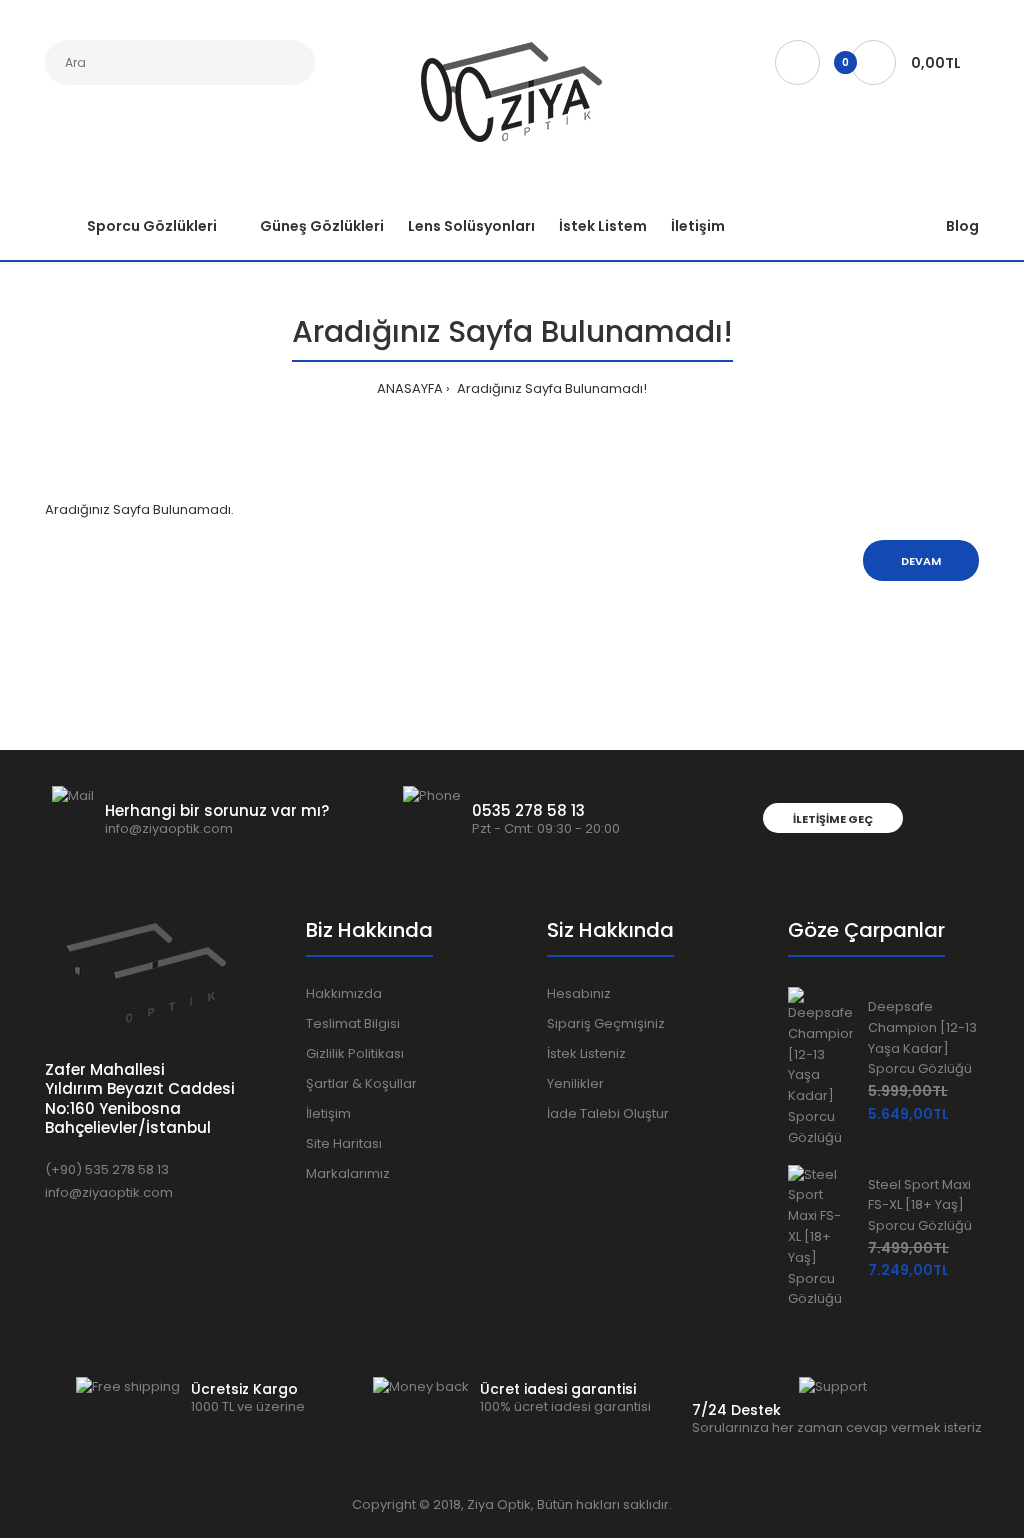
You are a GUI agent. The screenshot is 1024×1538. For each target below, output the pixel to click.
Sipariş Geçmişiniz (606, 1023)
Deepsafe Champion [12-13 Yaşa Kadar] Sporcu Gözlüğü (922, 1037)
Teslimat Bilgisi (353, 1023)
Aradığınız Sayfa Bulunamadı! (550, 388)
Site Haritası (344, 1143)
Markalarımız (348, 1173)
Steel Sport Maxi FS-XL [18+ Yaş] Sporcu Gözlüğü (920, 1205)
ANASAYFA (410, 388)
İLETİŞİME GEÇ (833, 819)
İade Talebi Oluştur (608, 1113)
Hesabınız (579, 993)
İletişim (328, 1113)
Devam (921, 561)
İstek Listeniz (586, 1053)
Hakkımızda (344, 993)
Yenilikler (575, 1083)
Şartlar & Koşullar (361, 1083)
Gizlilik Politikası (355, 1053)
